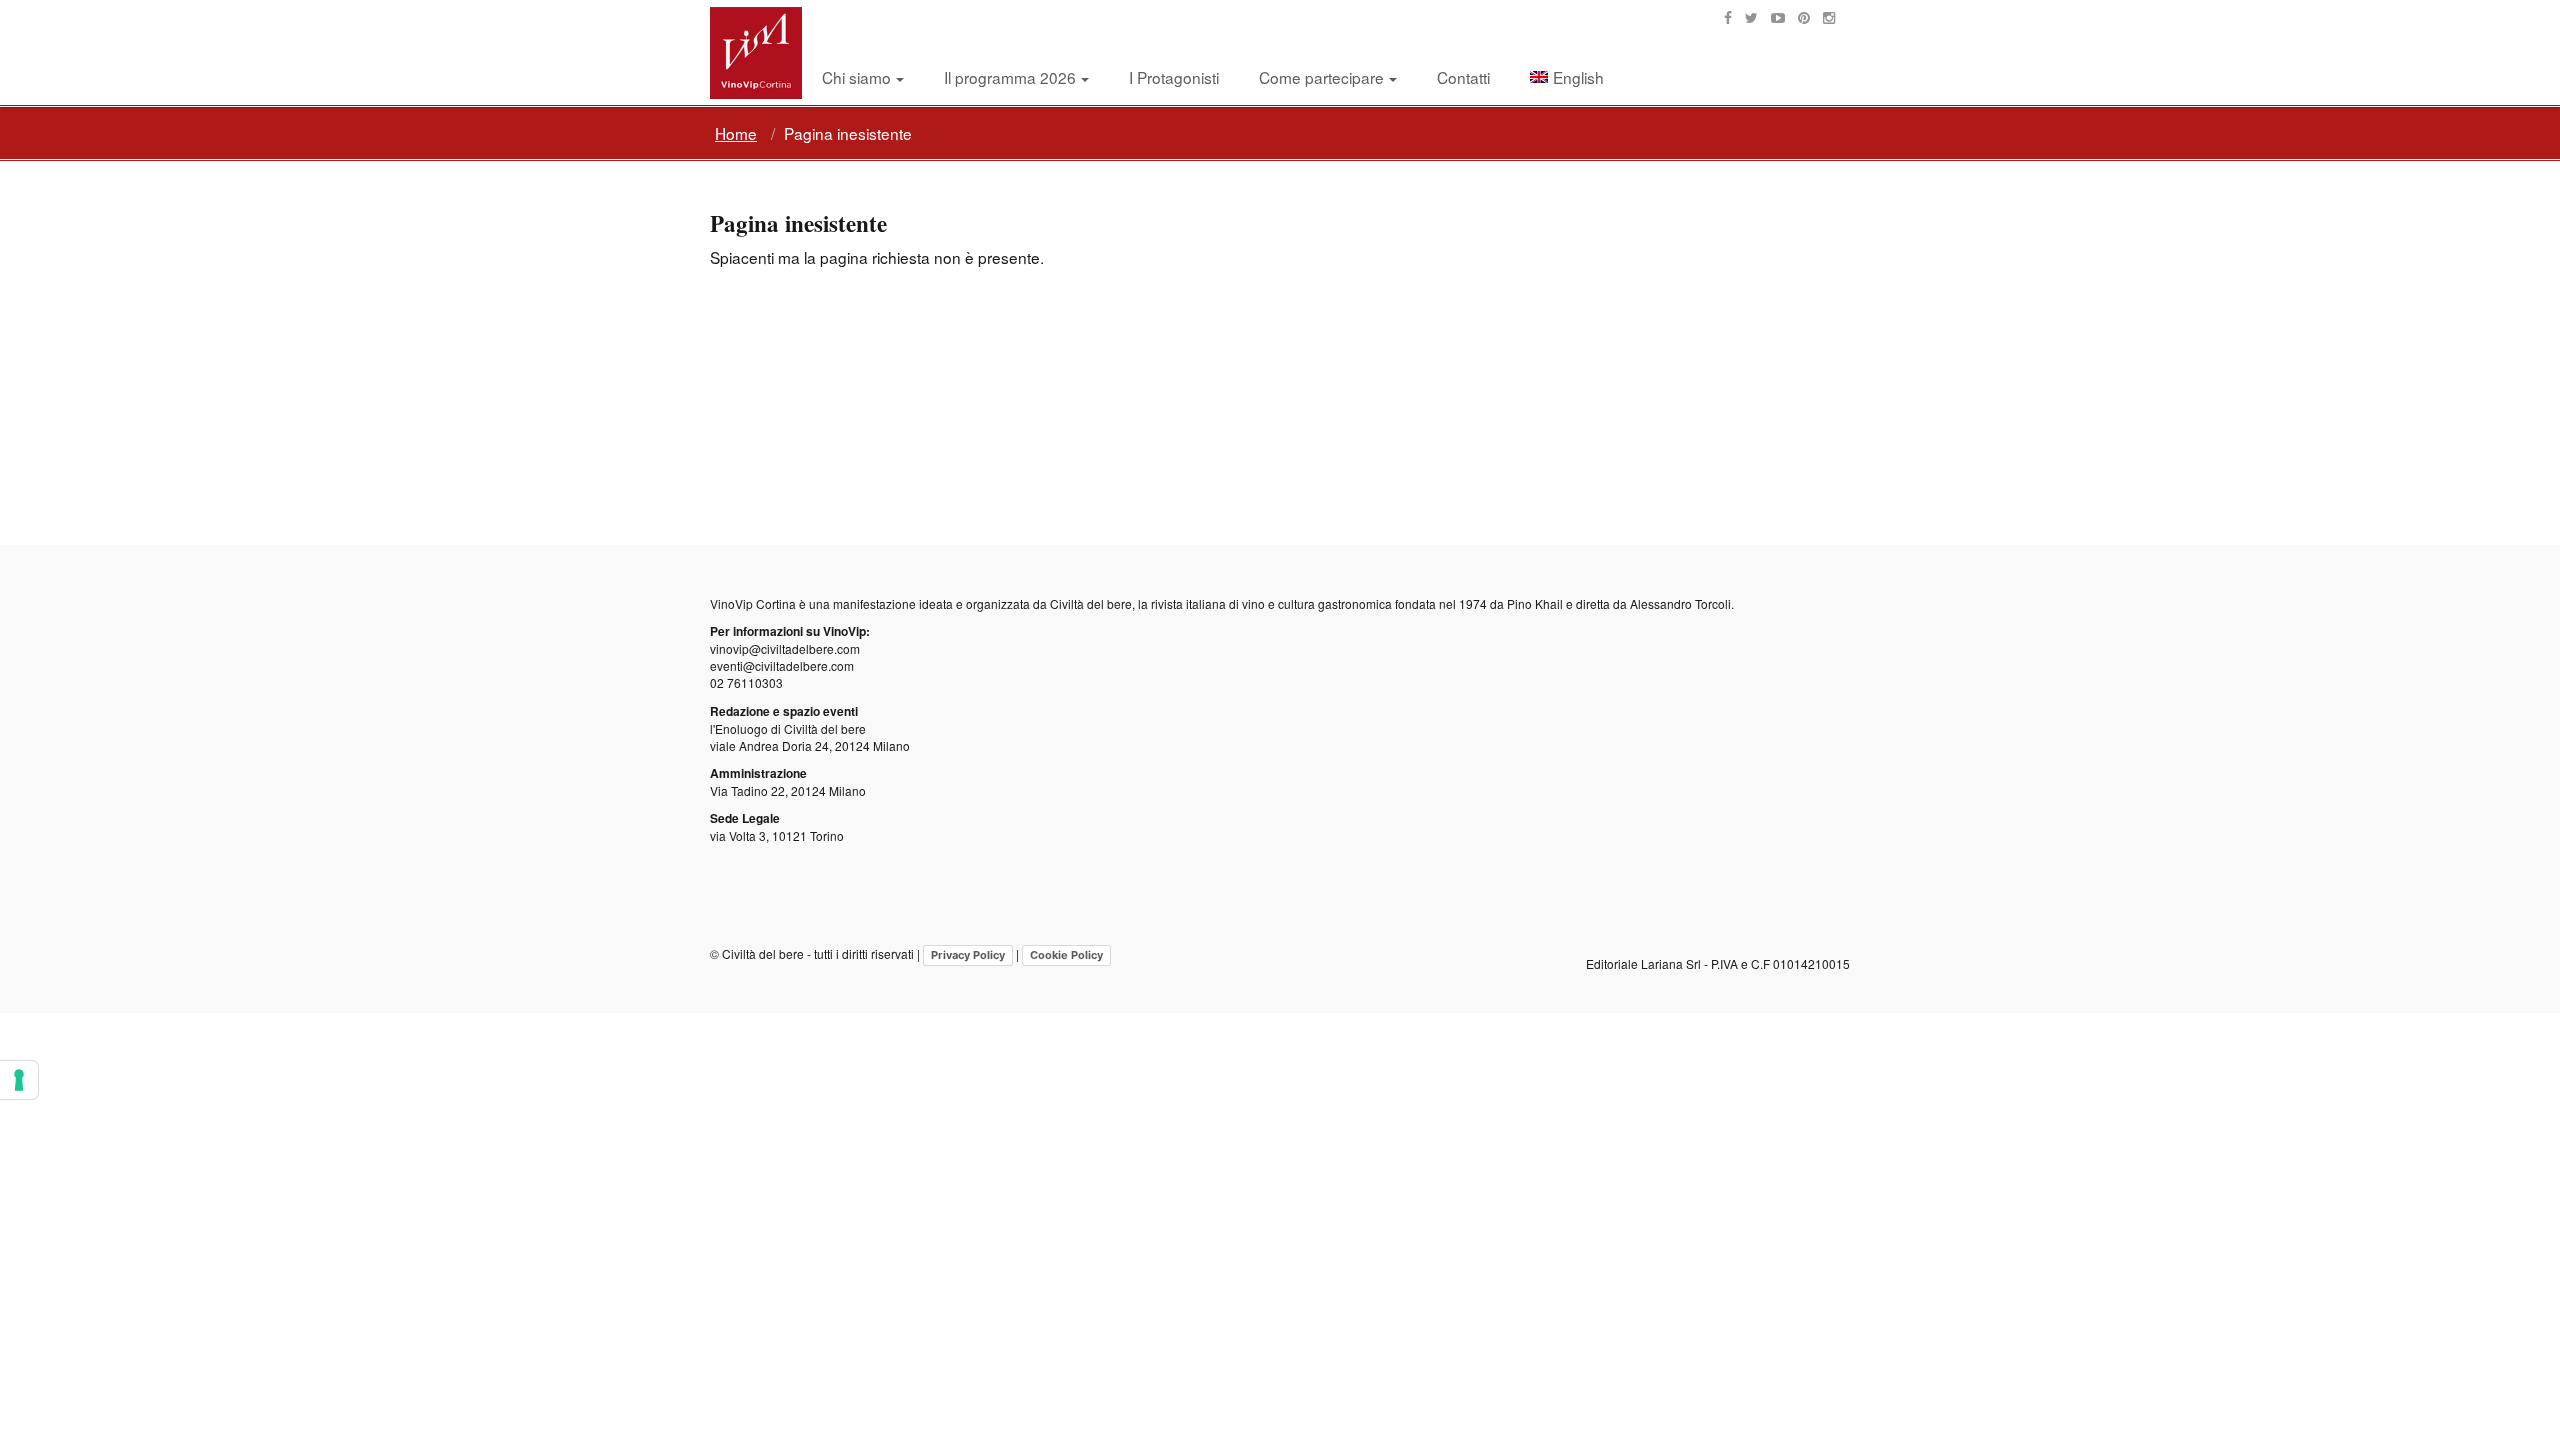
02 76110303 (746, 682)
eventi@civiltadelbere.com (782, 665)
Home (736, 133)
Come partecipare (1321, 77)
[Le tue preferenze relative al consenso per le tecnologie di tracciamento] (19, 1080)
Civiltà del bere (1091, 603)
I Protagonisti (1174, 77)
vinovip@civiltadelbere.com (785, 648)
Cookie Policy (1066, 955)
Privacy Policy (968, 955)
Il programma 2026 (1010, 77)
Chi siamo (856, 77)
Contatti (1463, 77)
